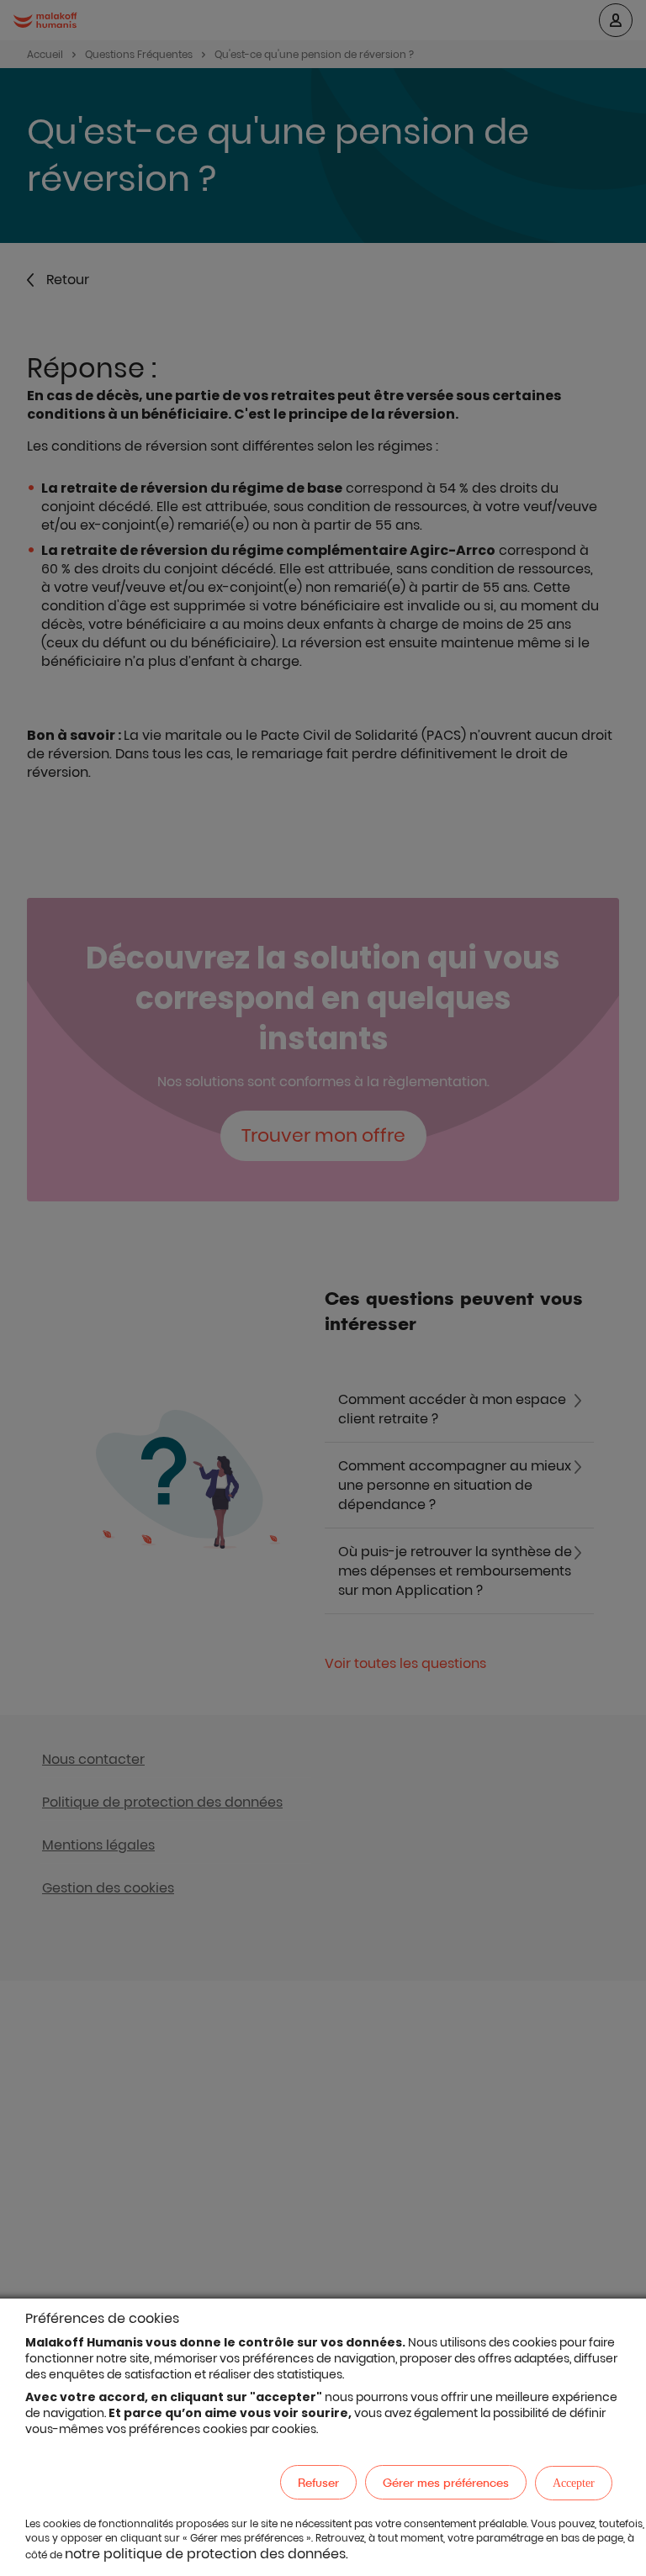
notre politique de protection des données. (207, 2554)
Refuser (318, 2482)
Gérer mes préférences (446, 2482)
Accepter (574, 2483)
